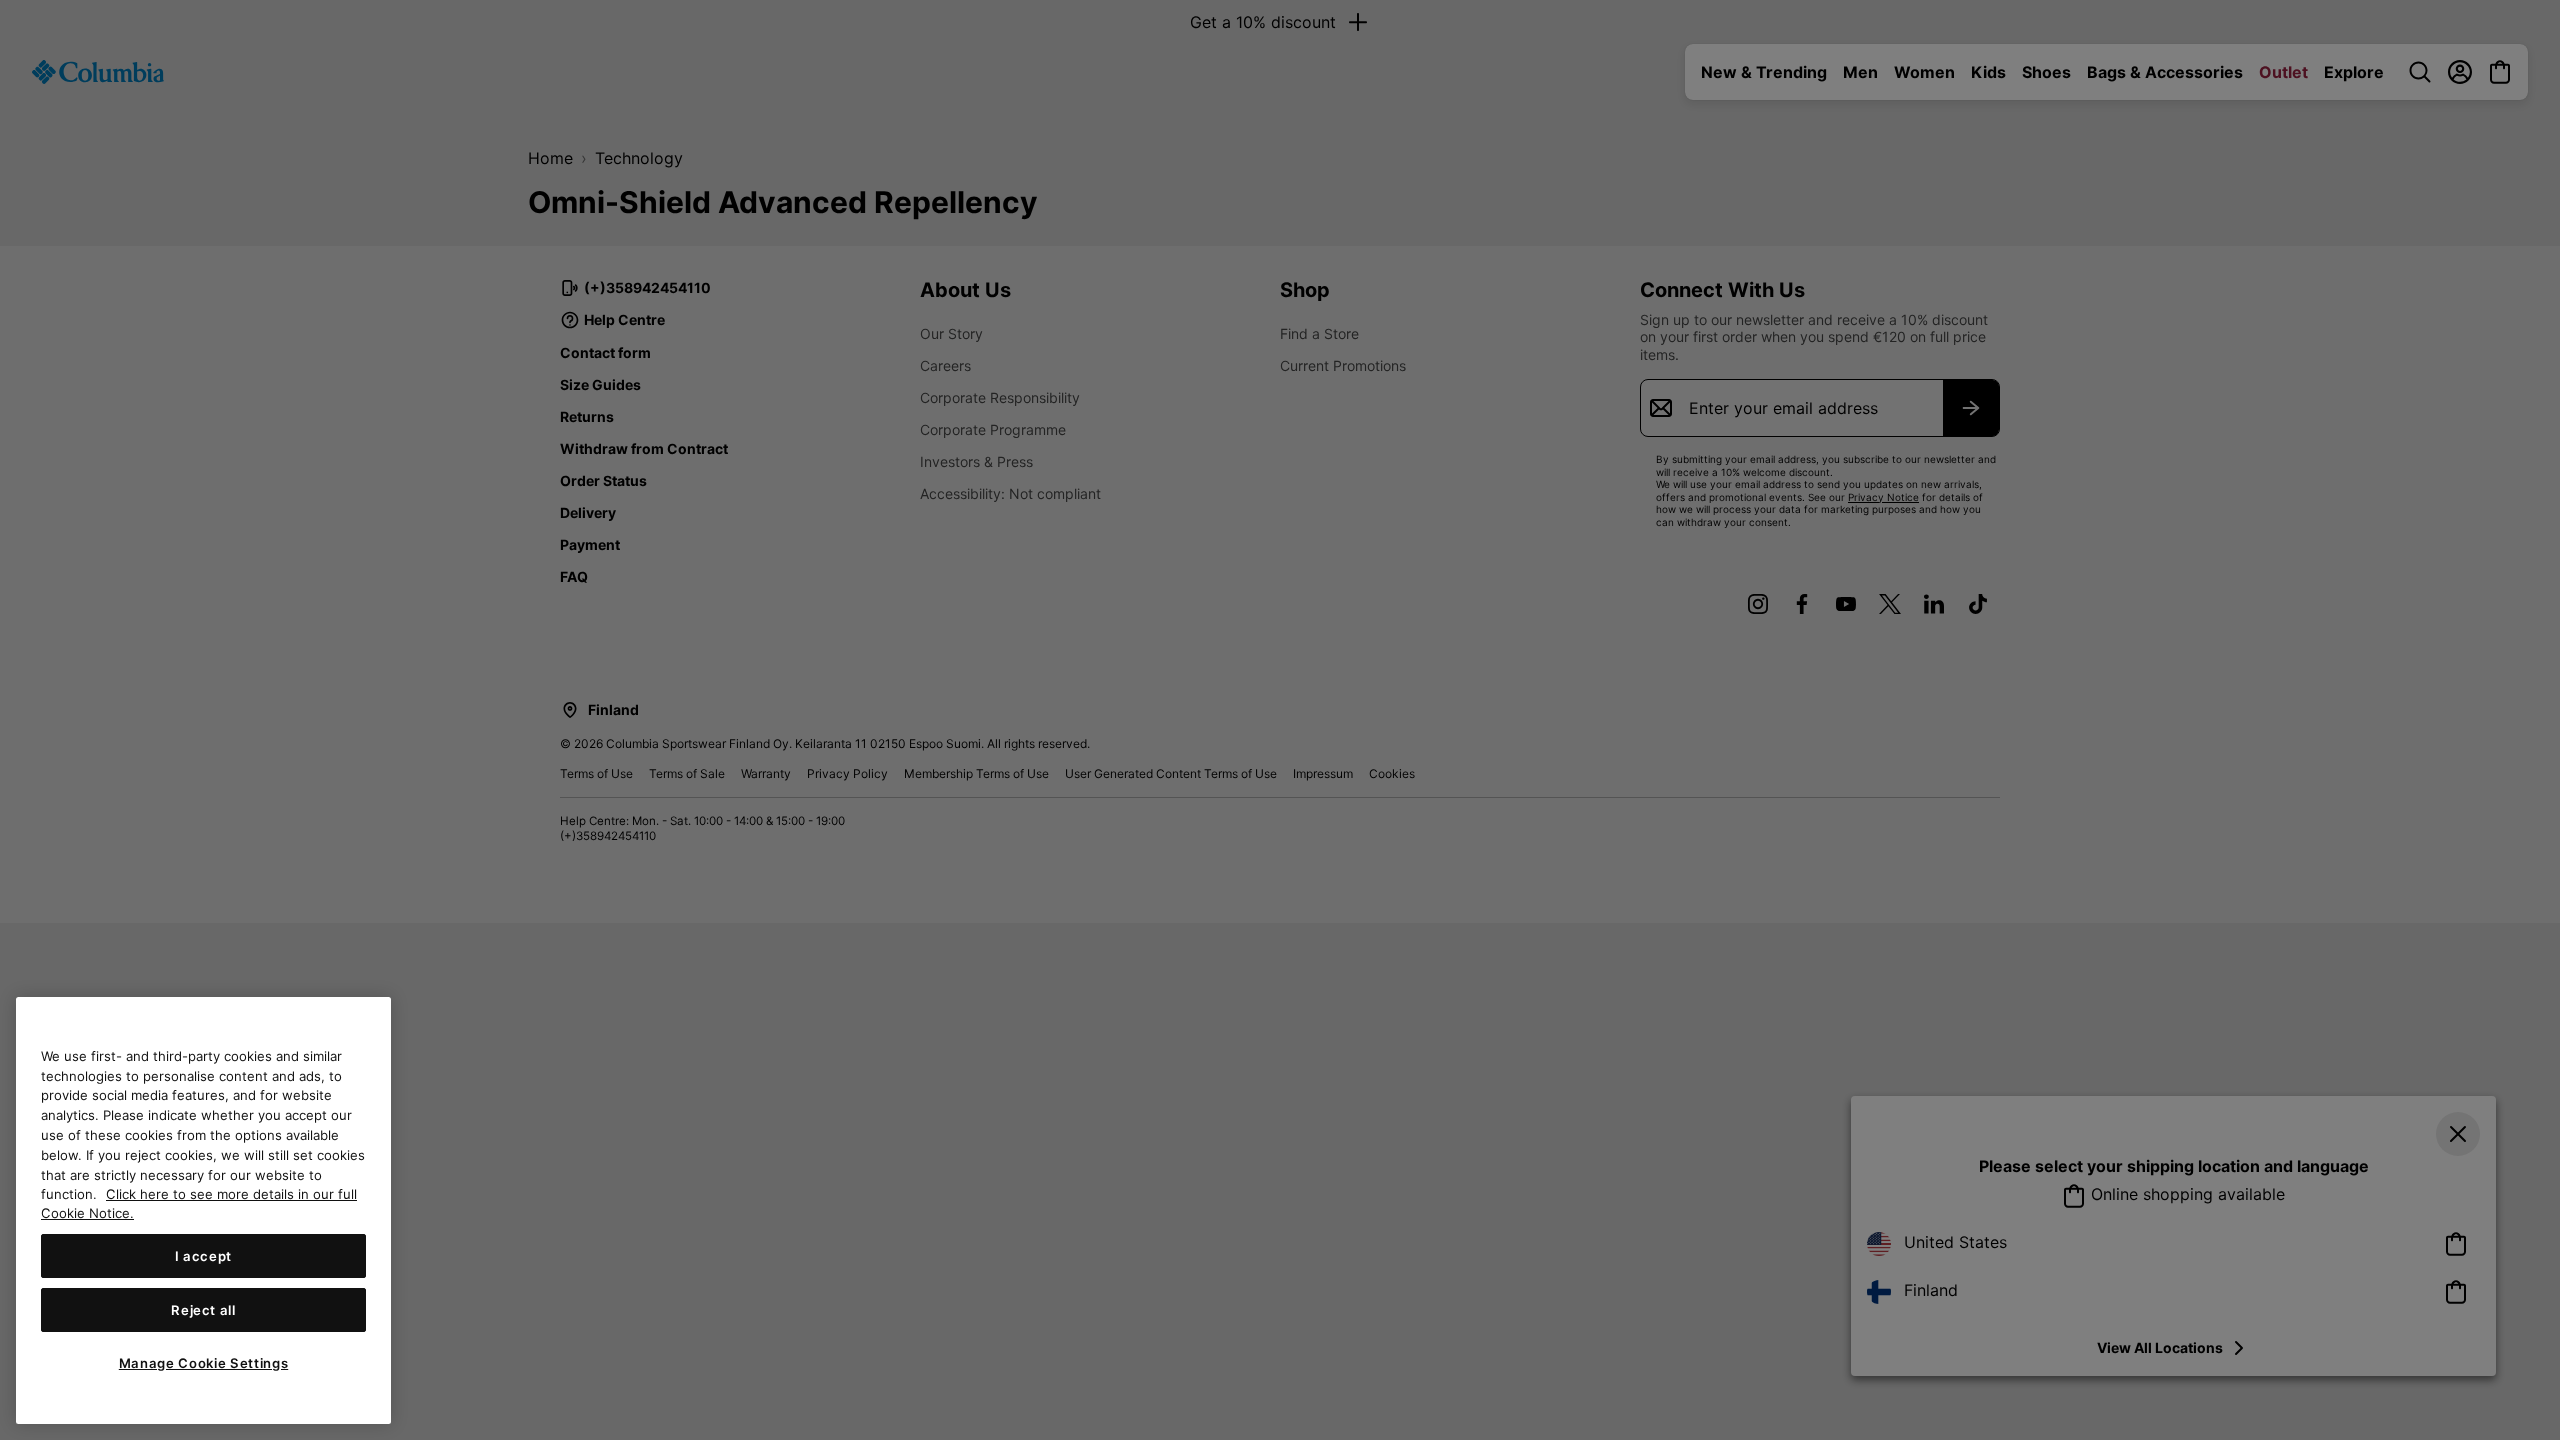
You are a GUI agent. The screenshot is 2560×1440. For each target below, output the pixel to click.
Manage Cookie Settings (203, 1363)
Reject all (203, 1310)
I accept (203, 1256)
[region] (203, 1210)
